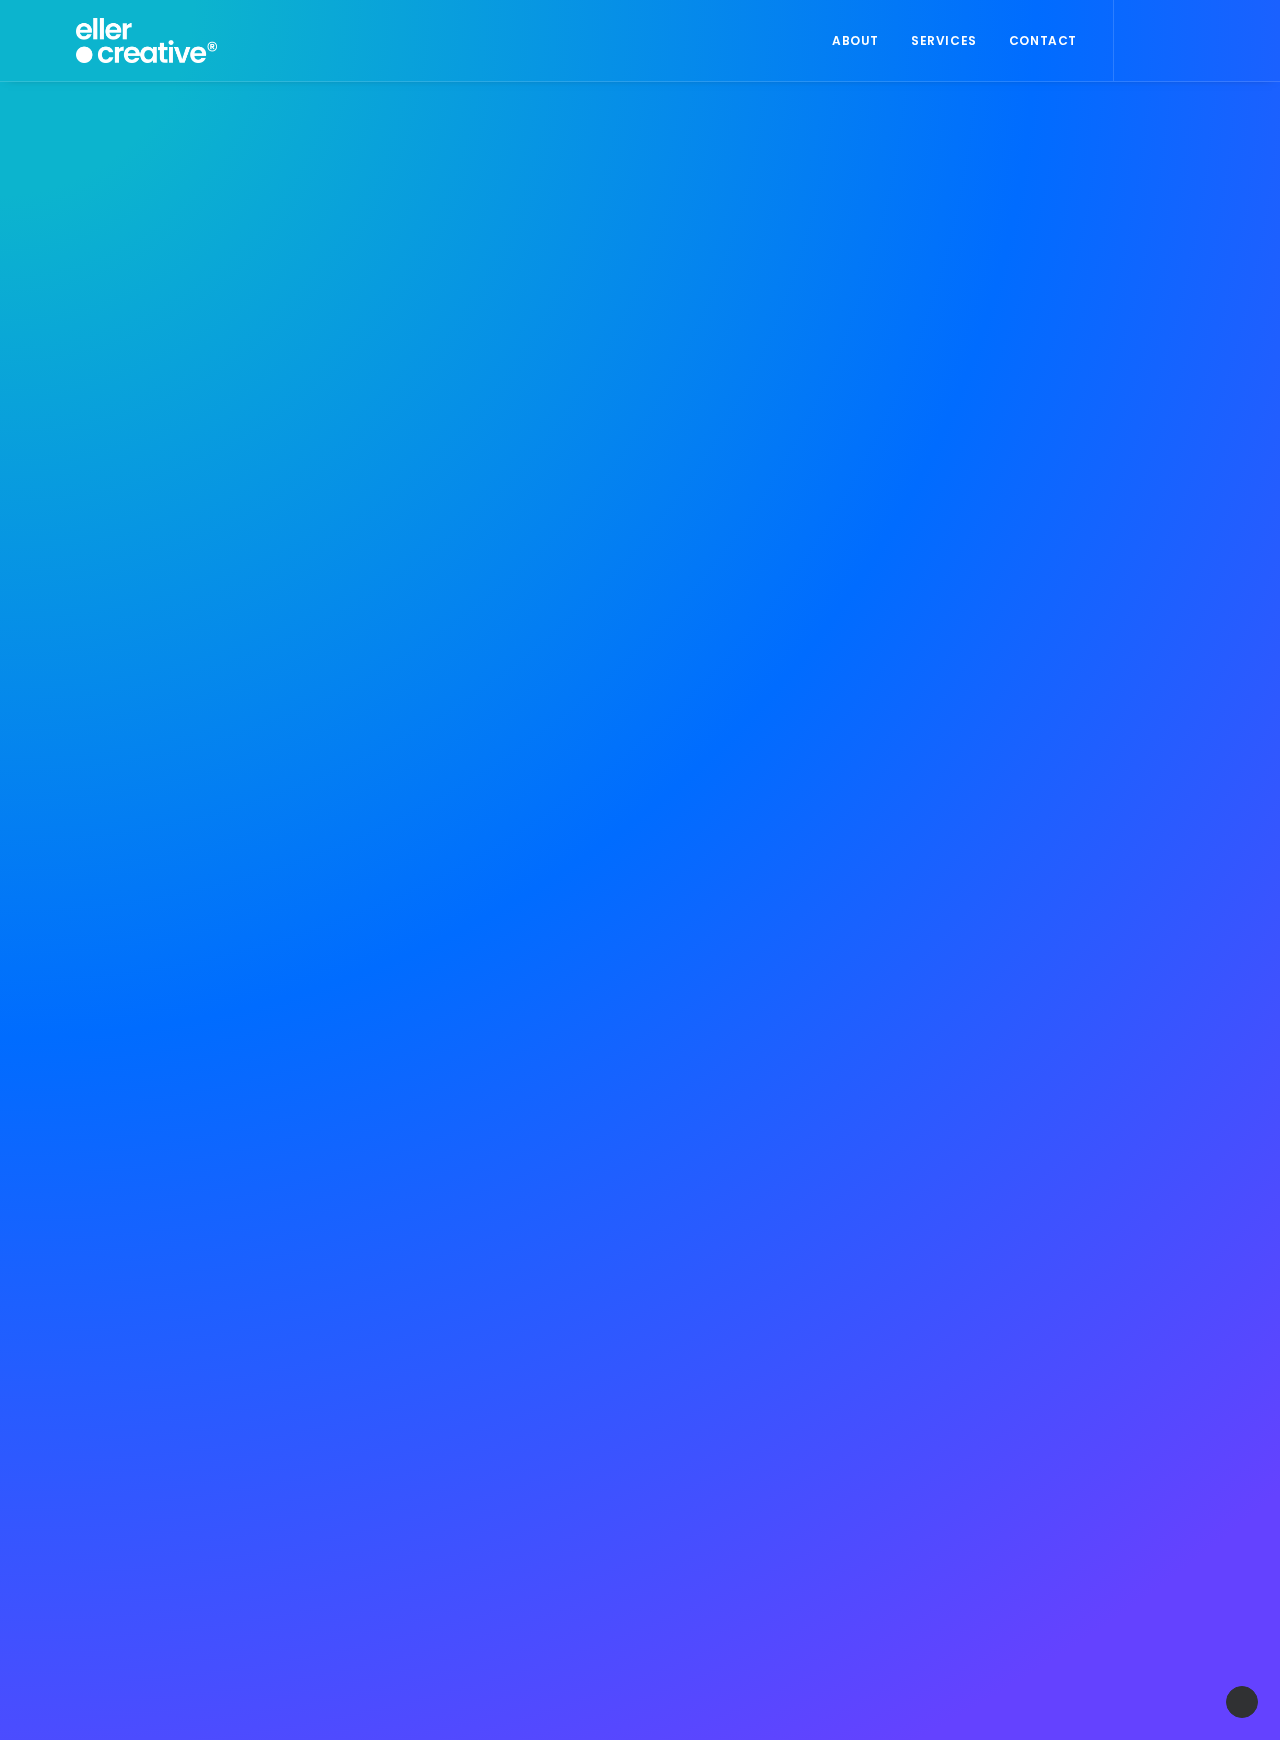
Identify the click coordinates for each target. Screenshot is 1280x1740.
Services (944, 40)
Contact (1043, 40)
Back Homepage (650, 1031)
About (855, 40)
